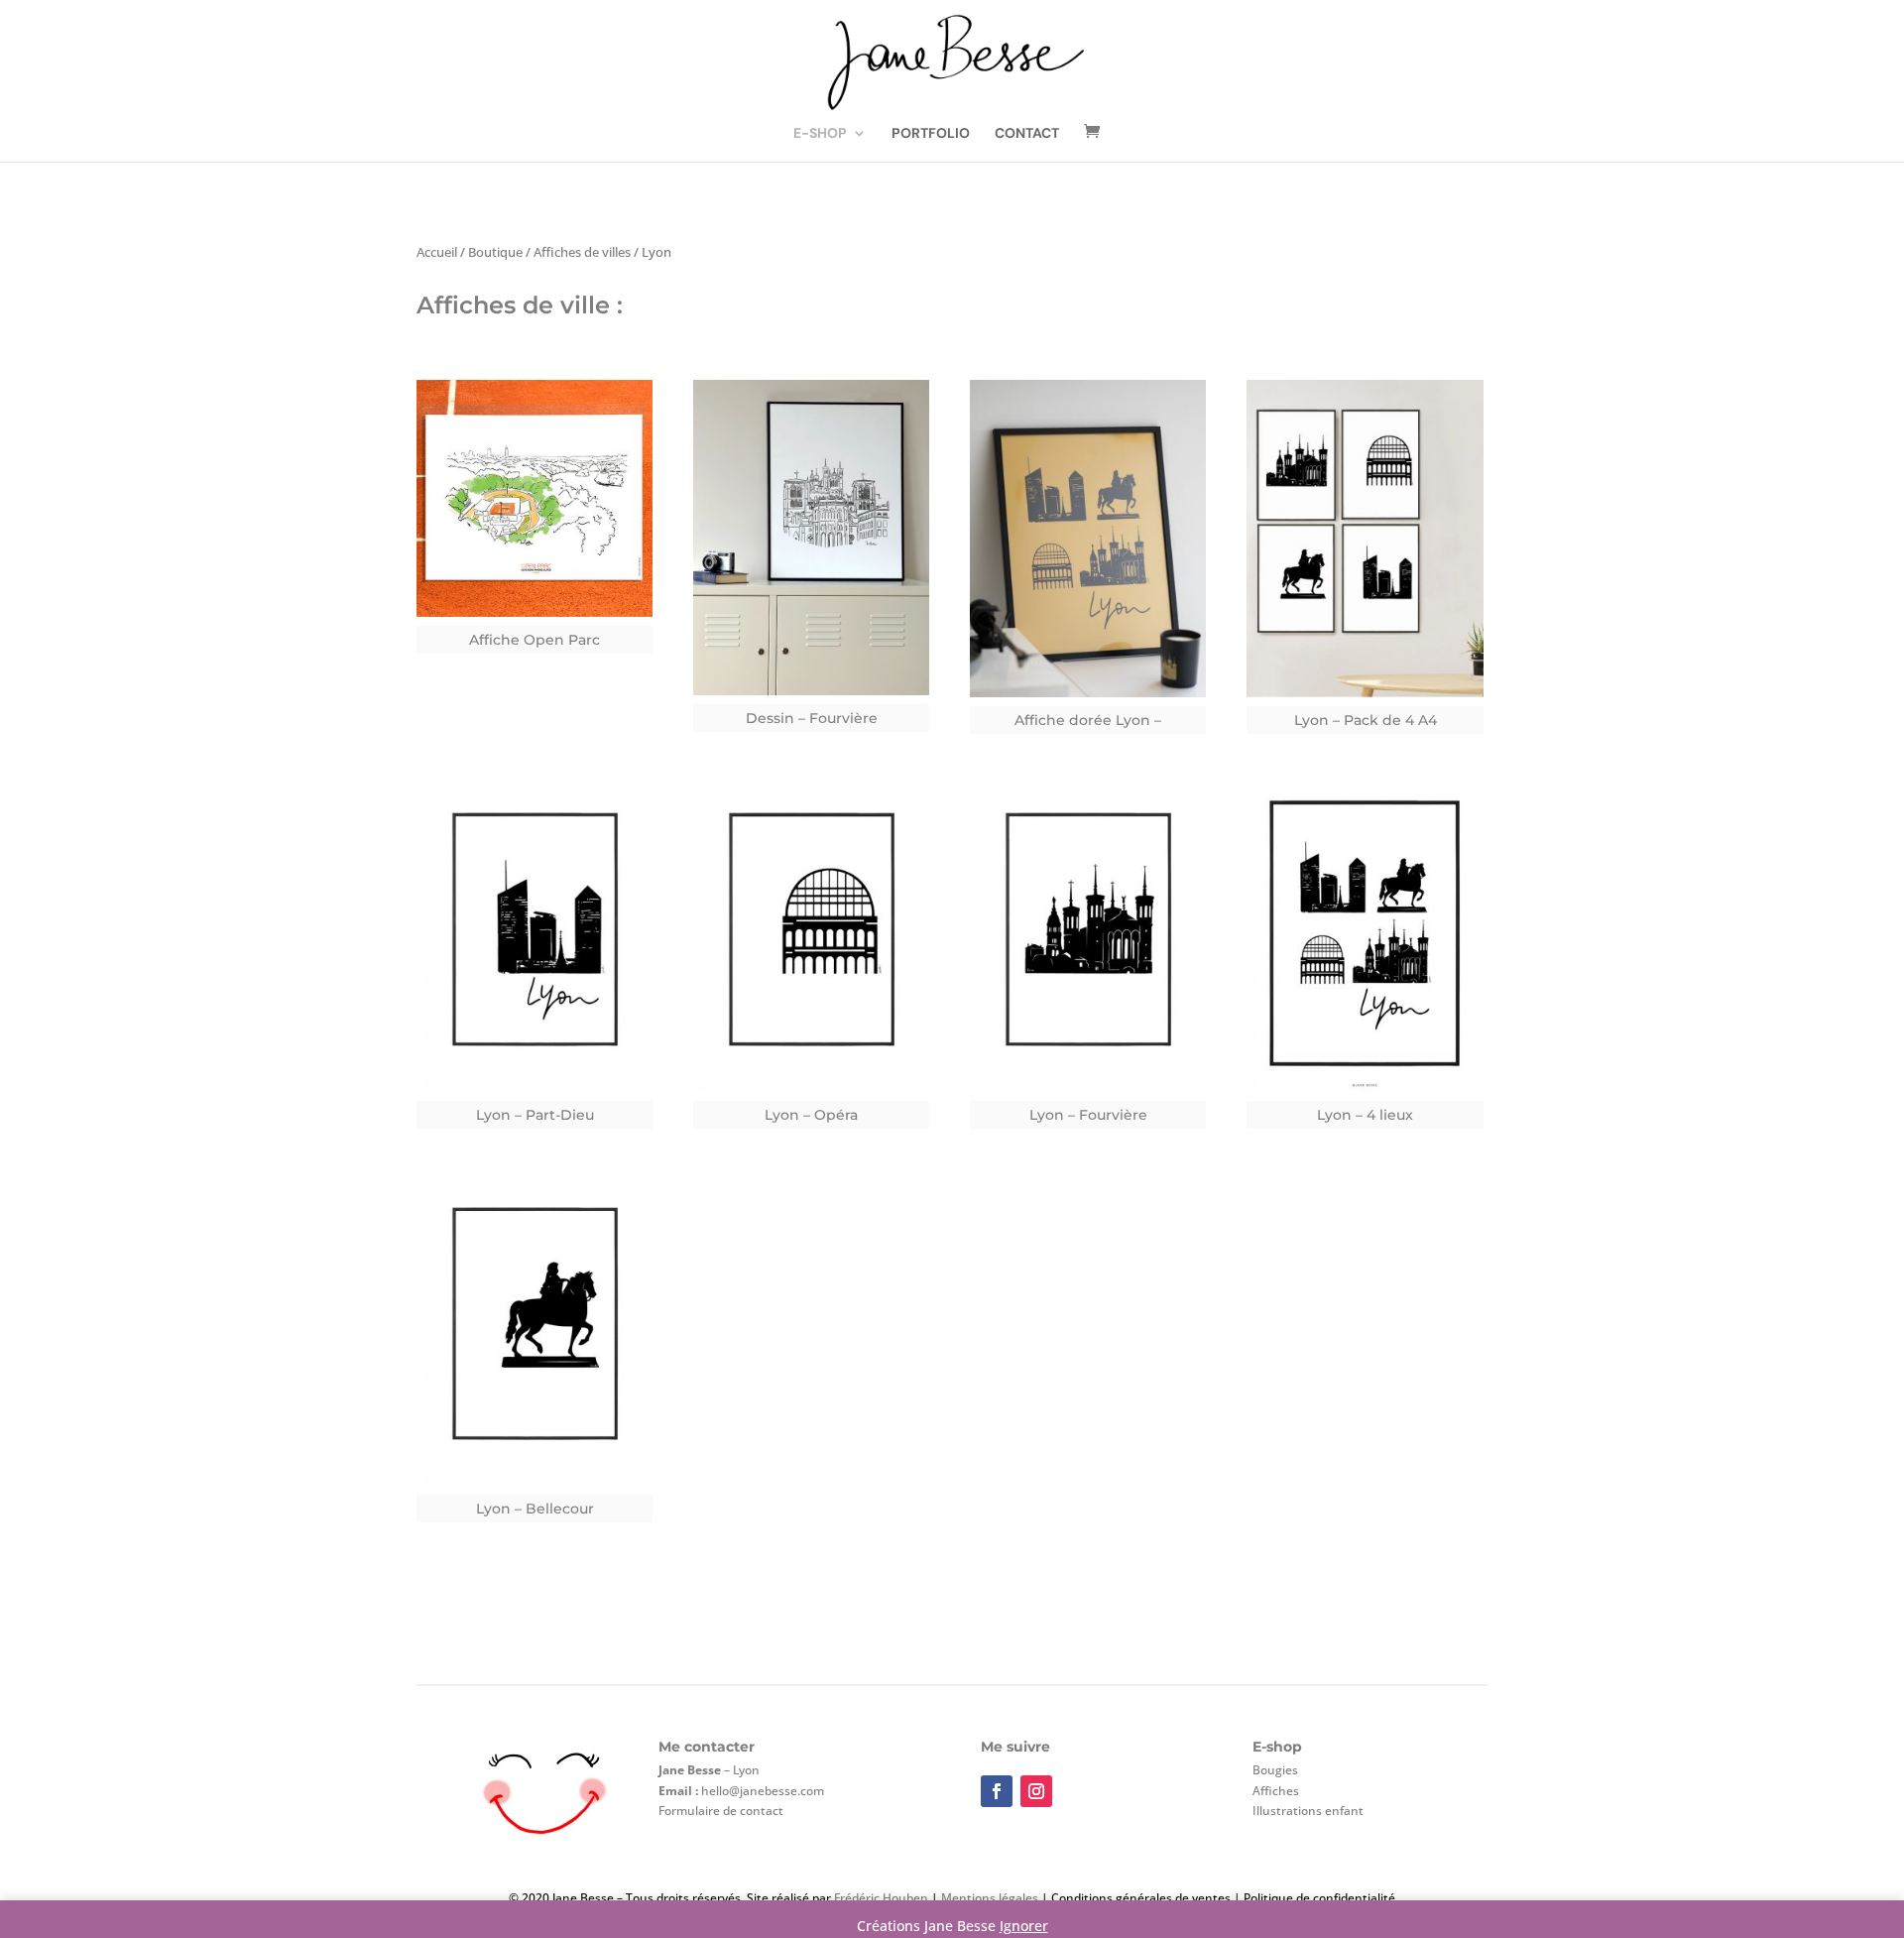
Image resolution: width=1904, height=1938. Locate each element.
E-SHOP (820, 134)
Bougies (1275, 1770)
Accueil (437, 252)
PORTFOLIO (931, 134)
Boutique (495, 252)
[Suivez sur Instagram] (1036, 1791)
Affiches (1276, 1791)
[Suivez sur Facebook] (997, 1791)
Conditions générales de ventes (1141, 1898)
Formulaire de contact (721, 1811)
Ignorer (1024, 1926)
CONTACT (1027, 134)
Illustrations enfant (1308, 1811)
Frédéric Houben (881, 1898)
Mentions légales (988, 1898)
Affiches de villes (582, 252)
